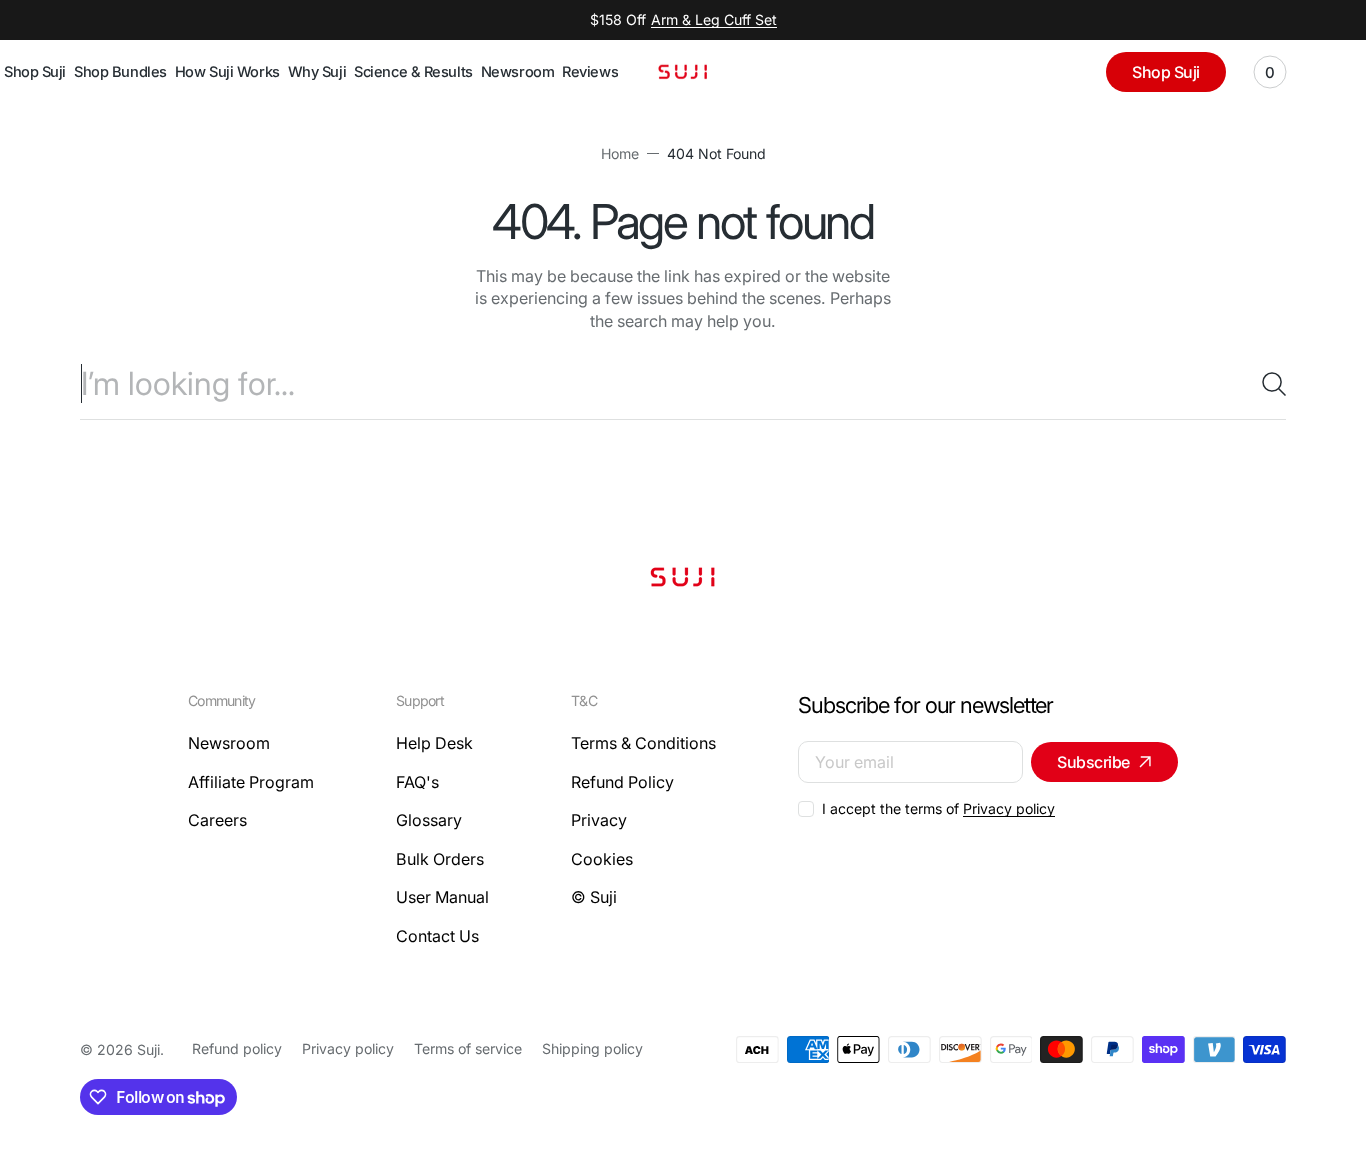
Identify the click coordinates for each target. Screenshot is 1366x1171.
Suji (148, 1049)
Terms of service (468, 1048)
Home (620, 153)
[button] (1270, 72)
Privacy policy (1009, 808)
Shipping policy (592, 1048)
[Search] (1266, 384)
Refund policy (237, 1048)
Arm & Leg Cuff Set (714, 19)
